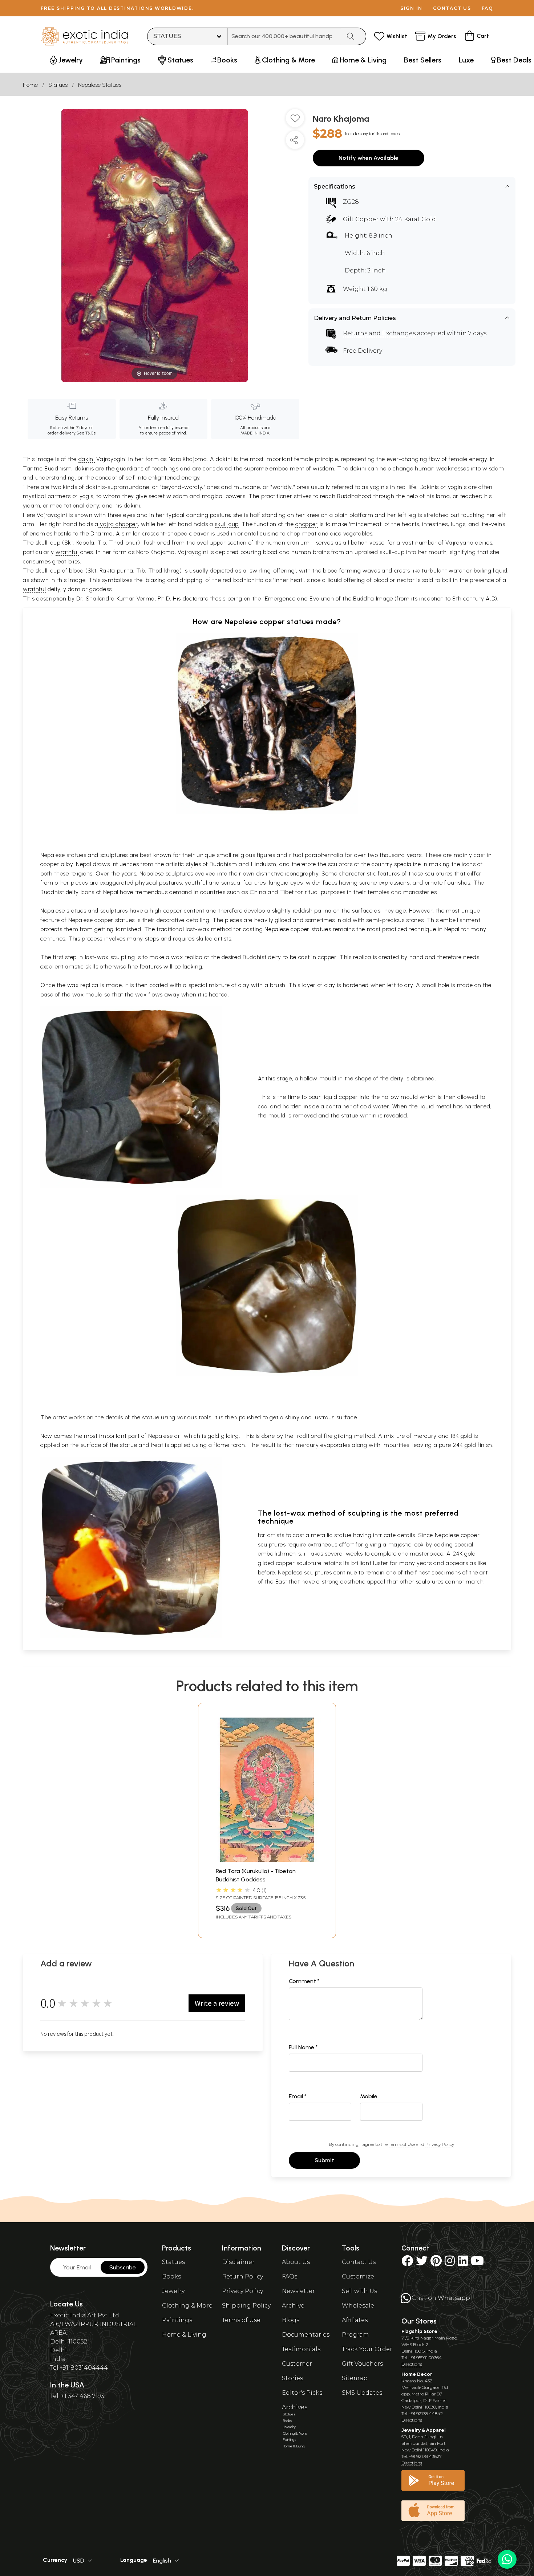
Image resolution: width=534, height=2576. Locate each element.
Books (171, 2276)
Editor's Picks (302, 2393)
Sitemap (355, 2378)
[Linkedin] (463, 2263)
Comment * (304, 1981)
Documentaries (306, 2335)
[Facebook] (407, 2263)
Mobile (369, 2096)
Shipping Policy (246, 2306)
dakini (87, 459)
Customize (358, 2276)
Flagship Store (419, 2331)
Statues (58, 85)
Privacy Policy (440, 2144)
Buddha (363, 598)
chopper (127, 524)
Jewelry (173, 2291)
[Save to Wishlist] (295, 121)
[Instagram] (450, 2263)
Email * (298, 2096)
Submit (324, 2160)
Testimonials (301, 2349)
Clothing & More (187, 2306)
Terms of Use (402, 2144)
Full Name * (303, 2047)
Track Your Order (367, 2349)
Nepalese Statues (100, 85)
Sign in (411, 8)
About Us (296, 2262)
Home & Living (184, 2335)
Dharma (102, 533)
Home (30, 85)
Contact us (452, 8)
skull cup (227, 524)
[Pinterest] (436, 2263)
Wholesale (358, 2306)
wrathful (67, 552)
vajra (107, 524)
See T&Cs (86, 433)
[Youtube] (477, 2263)
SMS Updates (362, 2393)
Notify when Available (369, 158)
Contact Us (359, 2262)
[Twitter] (422, 2263)
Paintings (177, 2320)
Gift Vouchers (362, 2364)
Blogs (291, 2320)
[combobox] (284, 36)
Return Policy (242, 2276)
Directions (412, 2364)
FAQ (488, 8)
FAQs (290, 2276)
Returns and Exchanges (379, 333)
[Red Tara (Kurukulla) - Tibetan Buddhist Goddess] (267, 1860)
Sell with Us (359, 2291)
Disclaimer (238, 2262)
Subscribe (123, 2267)
